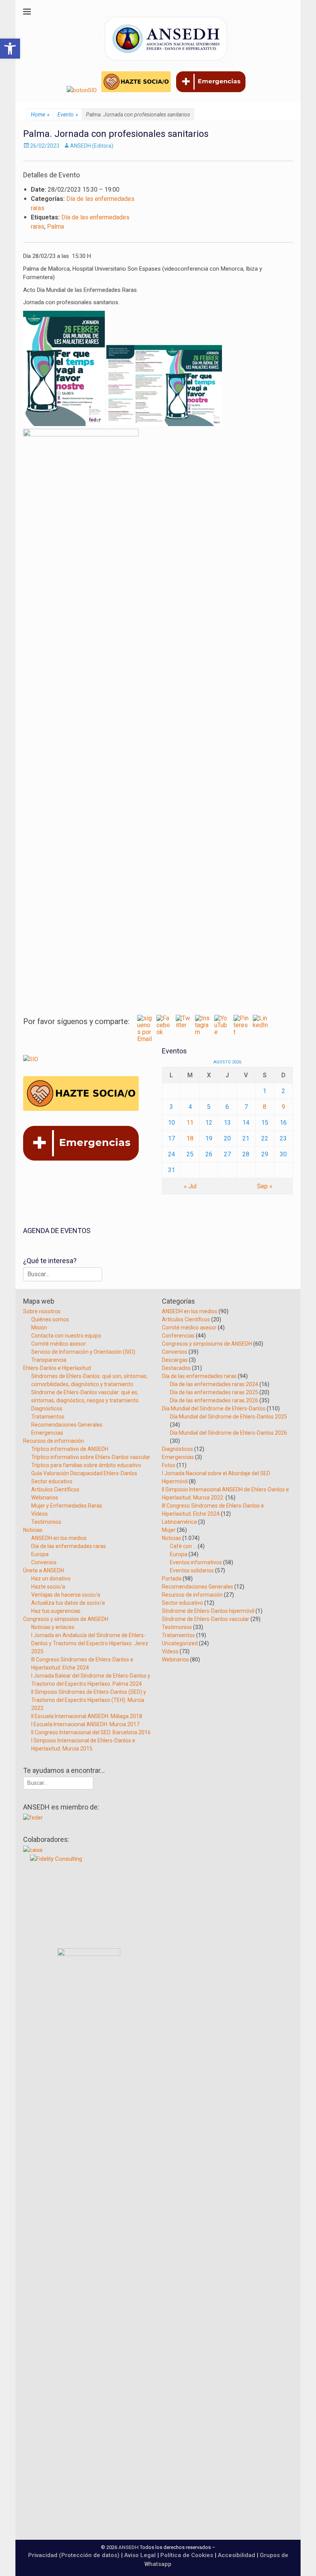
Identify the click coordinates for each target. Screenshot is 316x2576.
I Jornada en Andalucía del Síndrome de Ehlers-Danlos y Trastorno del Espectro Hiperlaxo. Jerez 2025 (90, 1643)
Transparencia (49, 1360)
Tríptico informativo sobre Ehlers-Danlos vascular (91, 1457)
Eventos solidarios (192, 1570)
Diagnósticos (47, 1408)
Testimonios (46, 1522)
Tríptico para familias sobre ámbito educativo (86, 1465)
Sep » (265, 1186)
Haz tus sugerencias (56, 1611)
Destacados (176, 1368)
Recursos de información (54, 1441)
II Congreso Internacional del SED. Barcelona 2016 (91, 1732)
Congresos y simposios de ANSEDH (66, 1619)
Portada (172, 1579)
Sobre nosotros (42, 1311)
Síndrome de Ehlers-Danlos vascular (206, 1619)
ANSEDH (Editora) (92, 146)
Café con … (183, 1546)
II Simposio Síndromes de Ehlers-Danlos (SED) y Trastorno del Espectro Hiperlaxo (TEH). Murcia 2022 (89, 1700)
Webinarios (45, 1498)
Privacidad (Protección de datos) (74, 2555)
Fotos (169, 1465)
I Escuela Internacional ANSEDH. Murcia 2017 (85, 1724)
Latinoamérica (179, 1522)
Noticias (33, 1530)
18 (190, 1138)
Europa (40, 1554)
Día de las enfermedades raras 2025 (214, 1392)
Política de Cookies (187, 2555)
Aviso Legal (140, 2555)
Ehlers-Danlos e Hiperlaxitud (57, 1368)
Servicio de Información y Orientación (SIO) (83, 1352)
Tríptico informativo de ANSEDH (70, 1449)
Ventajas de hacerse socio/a (66, 1595)
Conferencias (178, 1336)
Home (40, 115)
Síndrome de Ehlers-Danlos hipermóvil (208, 1611)
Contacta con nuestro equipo (66, 1336)
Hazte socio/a (48, 1587)
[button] (10, 49)
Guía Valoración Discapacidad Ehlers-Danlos (84, 1473)
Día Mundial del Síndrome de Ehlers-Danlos (214, 1408)
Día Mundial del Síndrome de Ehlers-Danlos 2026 (229, 1433)
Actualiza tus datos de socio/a (68, 1603)
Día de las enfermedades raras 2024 (214, 1384)
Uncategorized (180, 1643)
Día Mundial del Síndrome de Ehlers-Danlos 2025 (229, 1417)
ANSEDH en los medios (59, 1538)
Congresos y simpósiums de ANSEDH (207, 1344)
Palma (55, 227)
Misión (39, 1328)
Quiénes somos (50, 1319)
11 (190, 1123)
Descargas (175, 1360)
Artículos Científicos (55, 1489)
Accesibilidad (237, 2555)
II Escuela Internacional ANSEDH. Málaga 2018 (87, 1716)
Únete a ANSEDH (44, 1570)
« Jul (190, 1186)
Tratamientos (48, 1417)
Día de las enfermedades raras (69, 1546)
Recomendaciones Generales (67, 1425)
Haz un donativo (51, 1579)
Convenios (44, 1562)
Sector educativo (52, 1481)
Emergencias (47, 1433)
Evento (68, 115)
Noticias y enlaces (53, 1627)
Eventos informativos (196, 1562)
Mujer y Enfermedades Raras (67, 1506)
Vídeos (39, 1514)
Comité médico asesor (59, 1344)
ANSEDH (129, 2547)
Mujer (169, 1530)
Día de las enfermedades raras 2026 (214, 1400)
